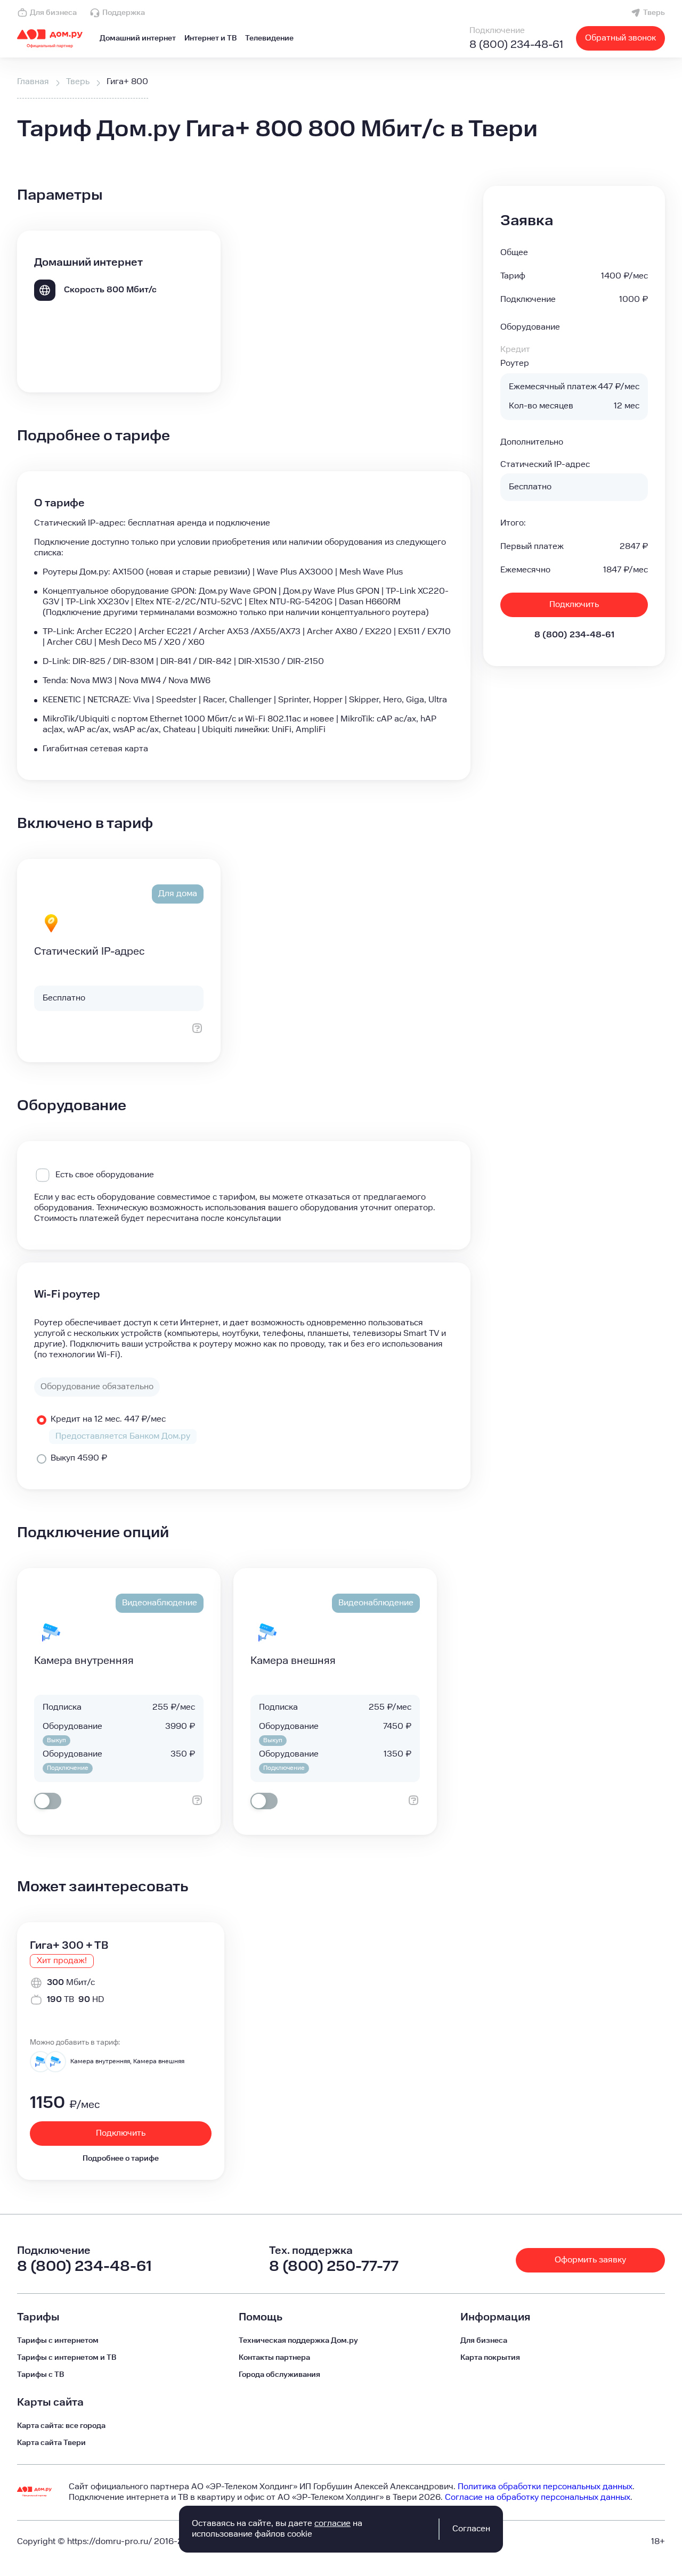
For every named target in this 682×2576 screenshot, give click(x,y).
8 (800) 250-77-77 (334, 2266)
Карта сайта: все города (61, 2426)
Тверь (654, 13)
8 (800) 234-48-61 (516, 45)
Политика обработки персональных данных (545, 2487)
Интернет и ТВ (210, 38)
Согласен (471, 2529)
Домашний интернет (138, 38)
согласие (332, 2524)
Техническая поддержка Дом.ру (298, 2341)
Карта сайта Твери (51, 2443)
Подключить (574, 605)
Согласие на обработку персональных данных (538, 2497)
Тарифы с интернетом (58, 2341)
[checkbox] (48, 1801)
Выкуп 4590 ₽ (79, 1458)
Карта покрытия (490, 2358)
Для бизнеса (53, 13)
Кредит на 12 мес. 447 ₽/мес (108, 1419)
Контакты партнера (274, 2358)
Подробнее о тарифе (121, 2159)
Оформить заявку (590, 2260)
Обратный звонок (620, 38)
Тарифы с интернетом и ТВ (67, 2358)
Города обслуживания (279, 2375)
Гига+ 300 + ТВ (69, 1946)
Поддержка (124, 13)
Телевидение (269, 38)
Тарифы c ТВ (40, 2375)
